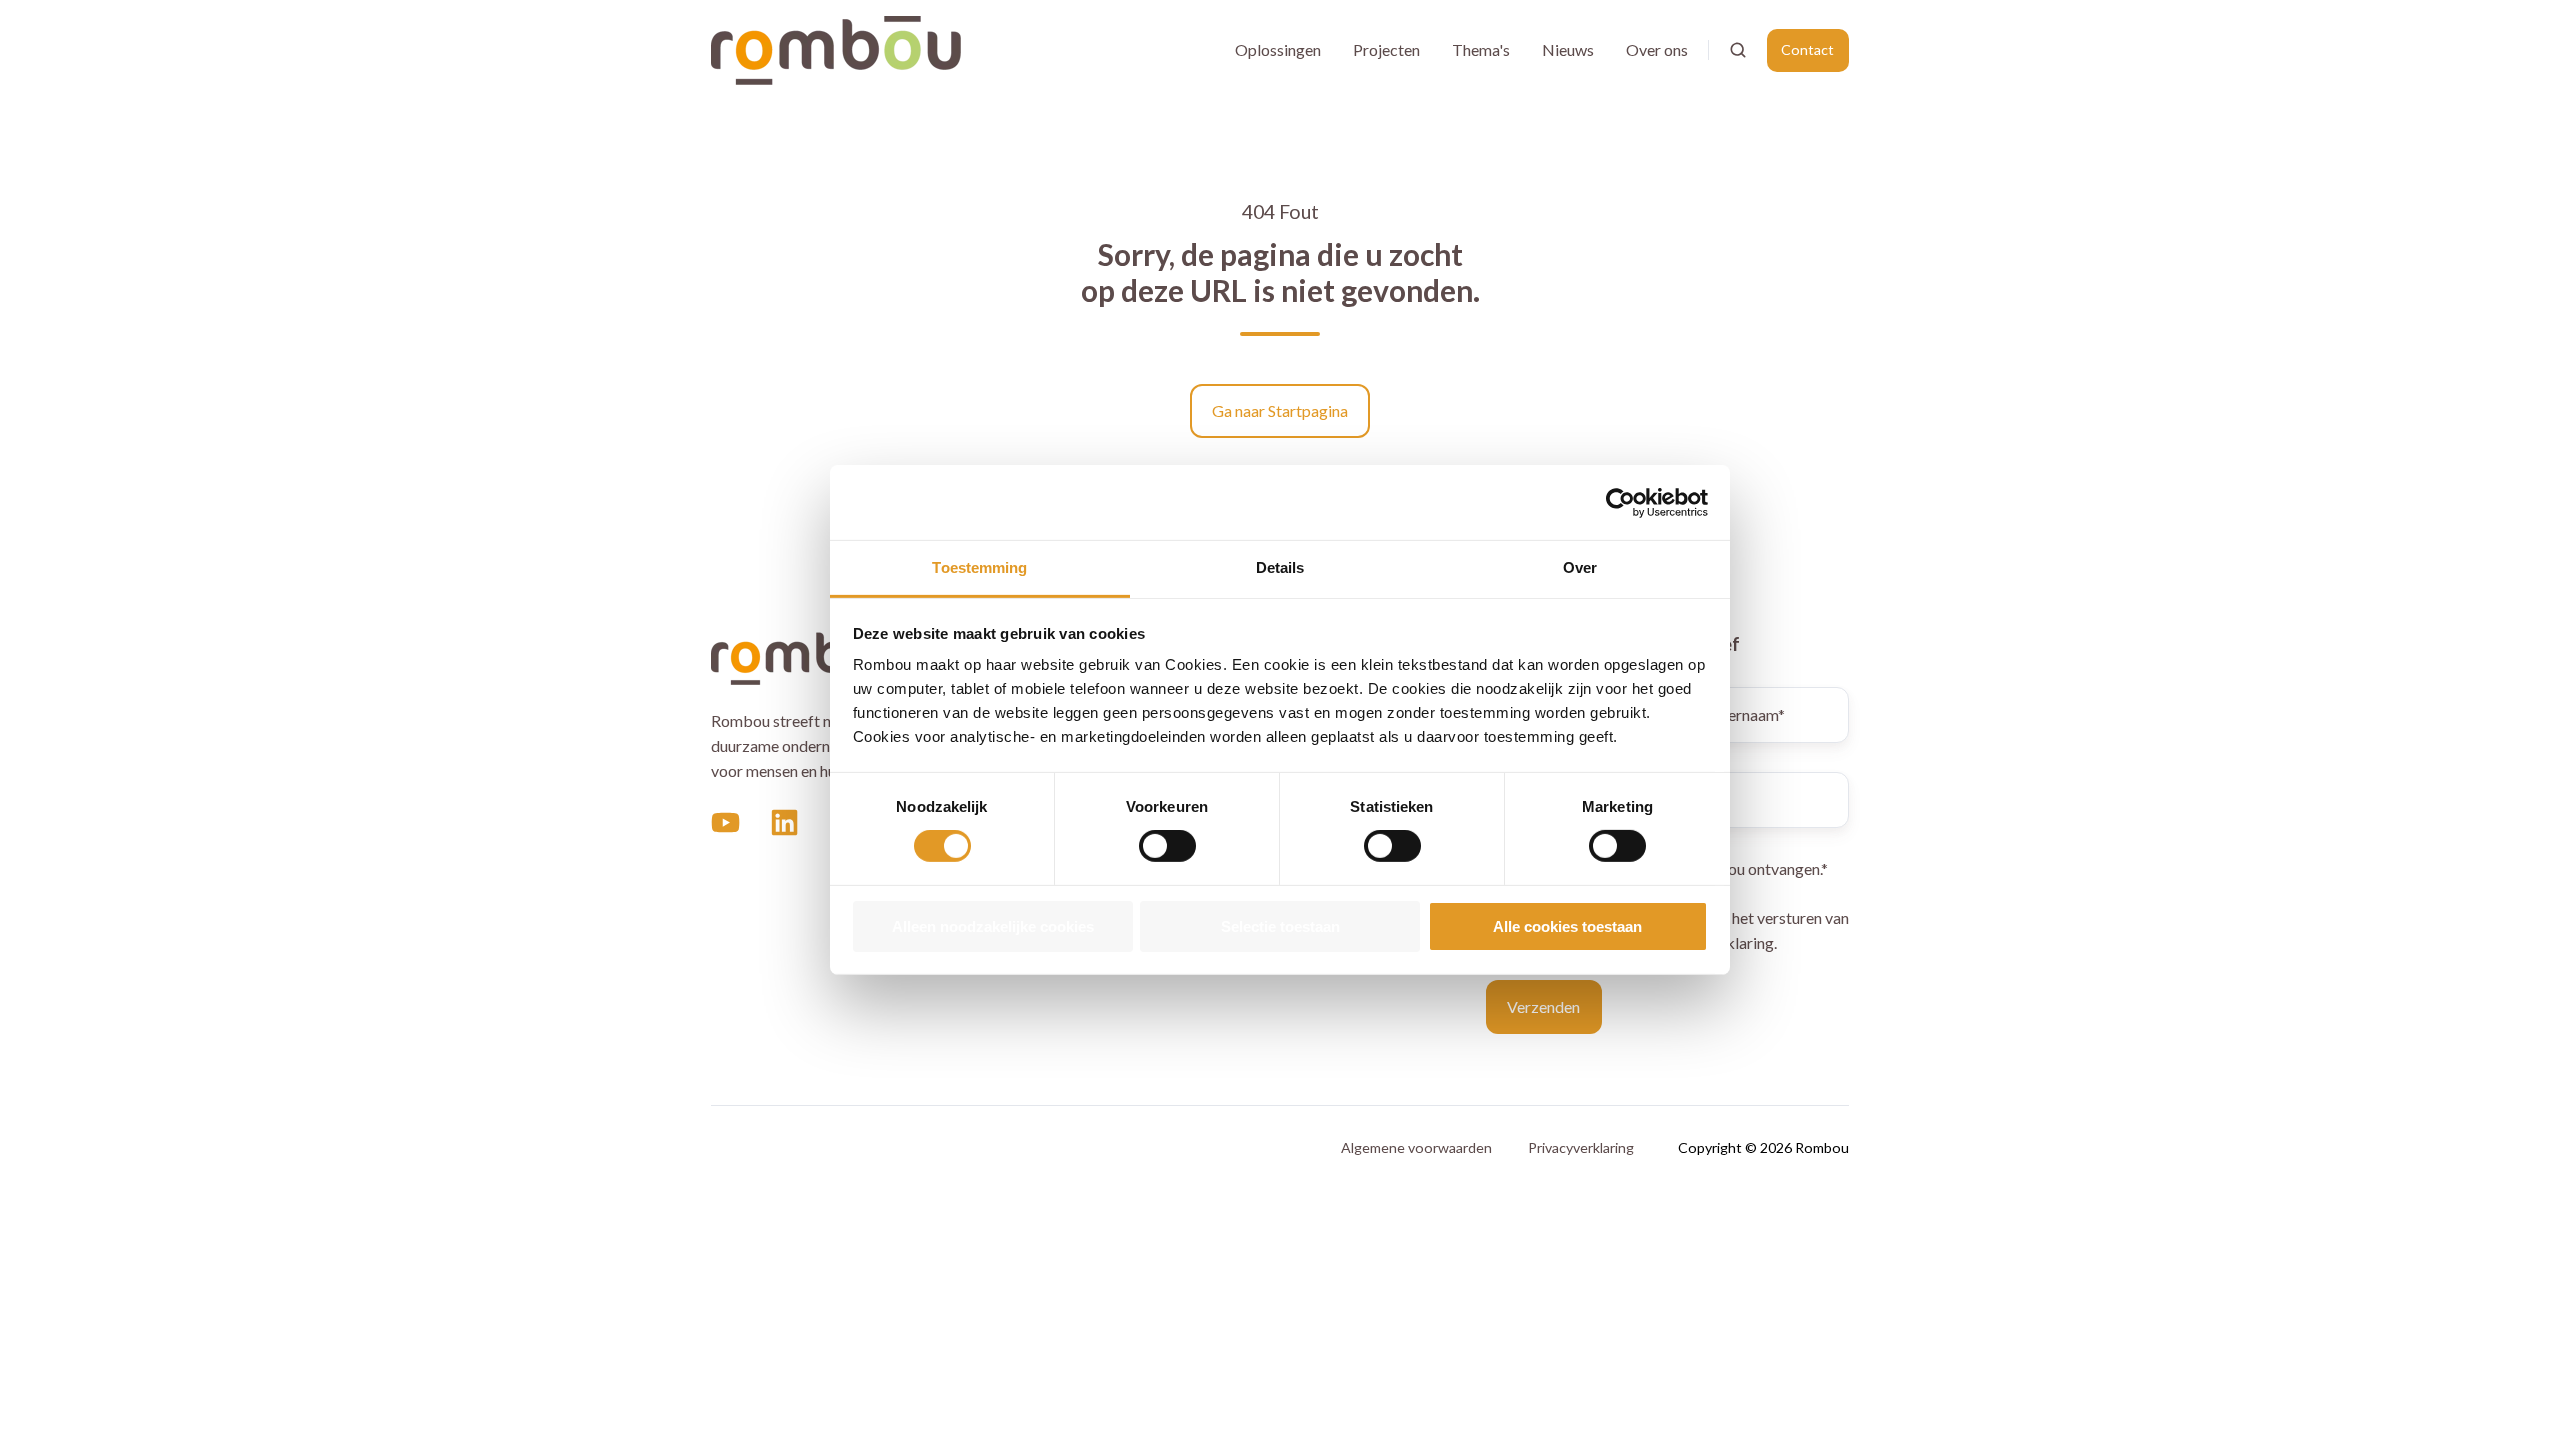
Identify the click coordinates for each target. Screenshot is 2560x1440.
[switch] (1167, 846)
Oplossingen (1278, 49)
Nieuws (1568, 49)
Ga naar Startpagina (1280, 410)
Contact (1807, 49)
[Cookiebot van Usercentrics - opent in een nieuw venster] (1620, 502)
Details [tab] (1280, 567)
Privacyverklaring (1581, 1147)
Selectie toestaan (1280, 926)
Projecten (1386, 49)
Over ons (1657, 49)
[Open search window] (1738, 50)
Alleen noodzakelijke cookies (993, 926)
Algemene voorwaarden (1416, 1147)
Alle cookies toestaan (1567, 926)
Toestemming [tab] (979, 567)
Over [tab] (1580, 567)
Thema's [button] (1481, 49)
